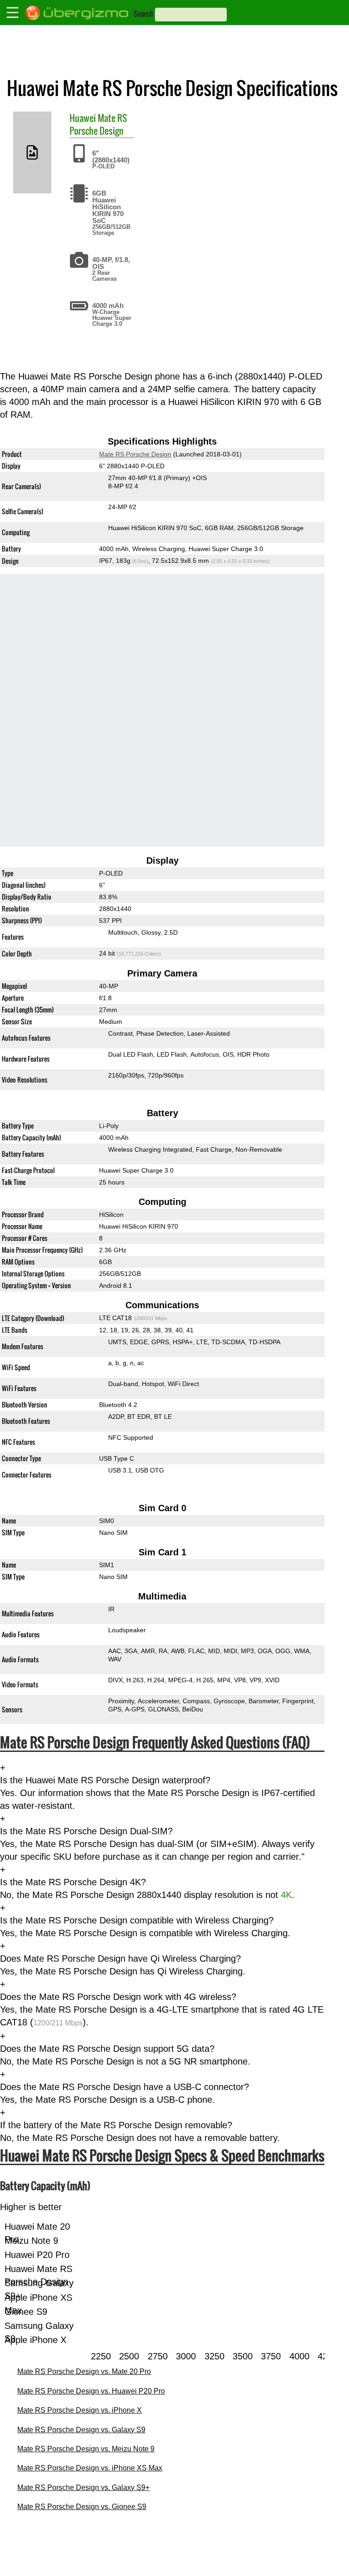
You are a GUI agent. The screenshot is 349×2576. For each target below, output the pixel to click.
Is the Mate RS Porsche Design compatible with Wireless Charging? (137, 1920)
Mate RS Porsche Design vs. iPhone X (80, 2410)
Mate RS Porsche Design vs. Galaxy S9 (81, 2430)
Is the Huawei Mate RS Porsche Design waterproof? (105, 1780)
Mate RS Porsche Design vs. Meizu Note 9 (86, 2449)
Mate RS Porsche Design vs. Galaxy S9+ (83, 2487)
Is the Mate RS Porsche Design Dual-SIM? (86, 1831)
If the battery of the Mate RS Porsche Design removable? (116, 2125)
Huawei (83, 118)
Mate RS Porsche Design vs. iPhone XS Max (90, 2468)
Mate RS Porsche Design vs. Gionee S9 (82, 2507)
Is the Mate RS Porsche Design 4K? (73, 1882)
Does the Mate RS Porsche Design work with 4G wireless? (118, 1997)
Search (143, 14)
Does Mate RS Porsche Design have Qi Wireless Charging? (120, 1959)
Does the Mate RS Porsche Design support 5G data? (107, 2049)
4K (286, 1895)
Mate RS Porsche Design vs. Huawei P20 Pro (91, 2391)
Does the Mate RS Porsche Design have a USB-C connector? (125, 2087)
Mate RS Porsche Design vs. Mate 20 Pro (84, 2371)
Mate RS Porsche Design (98, 124)
